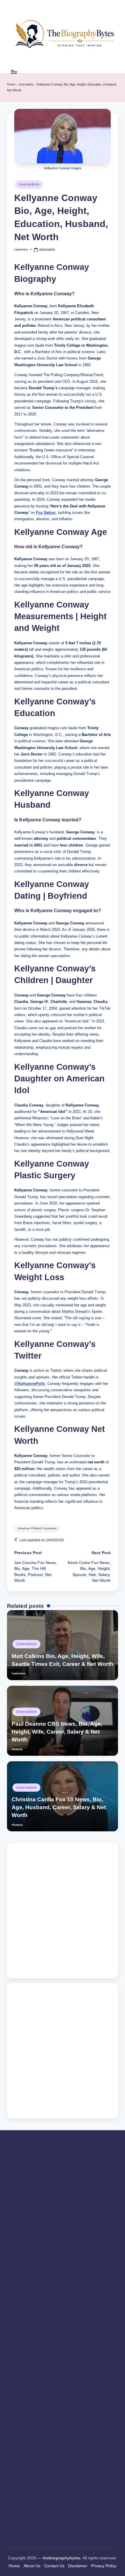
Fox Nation (46, 513)
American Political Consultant (37, 1528)
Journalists (26, 84)
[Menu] (14, 72)
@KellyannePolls (30, 1384)
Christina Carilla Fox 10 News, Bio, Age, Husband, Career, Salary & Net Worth (59, 1807)
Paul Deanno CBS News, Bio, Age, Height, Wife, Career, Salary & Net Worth (57, 1732)
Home (11, 84)
